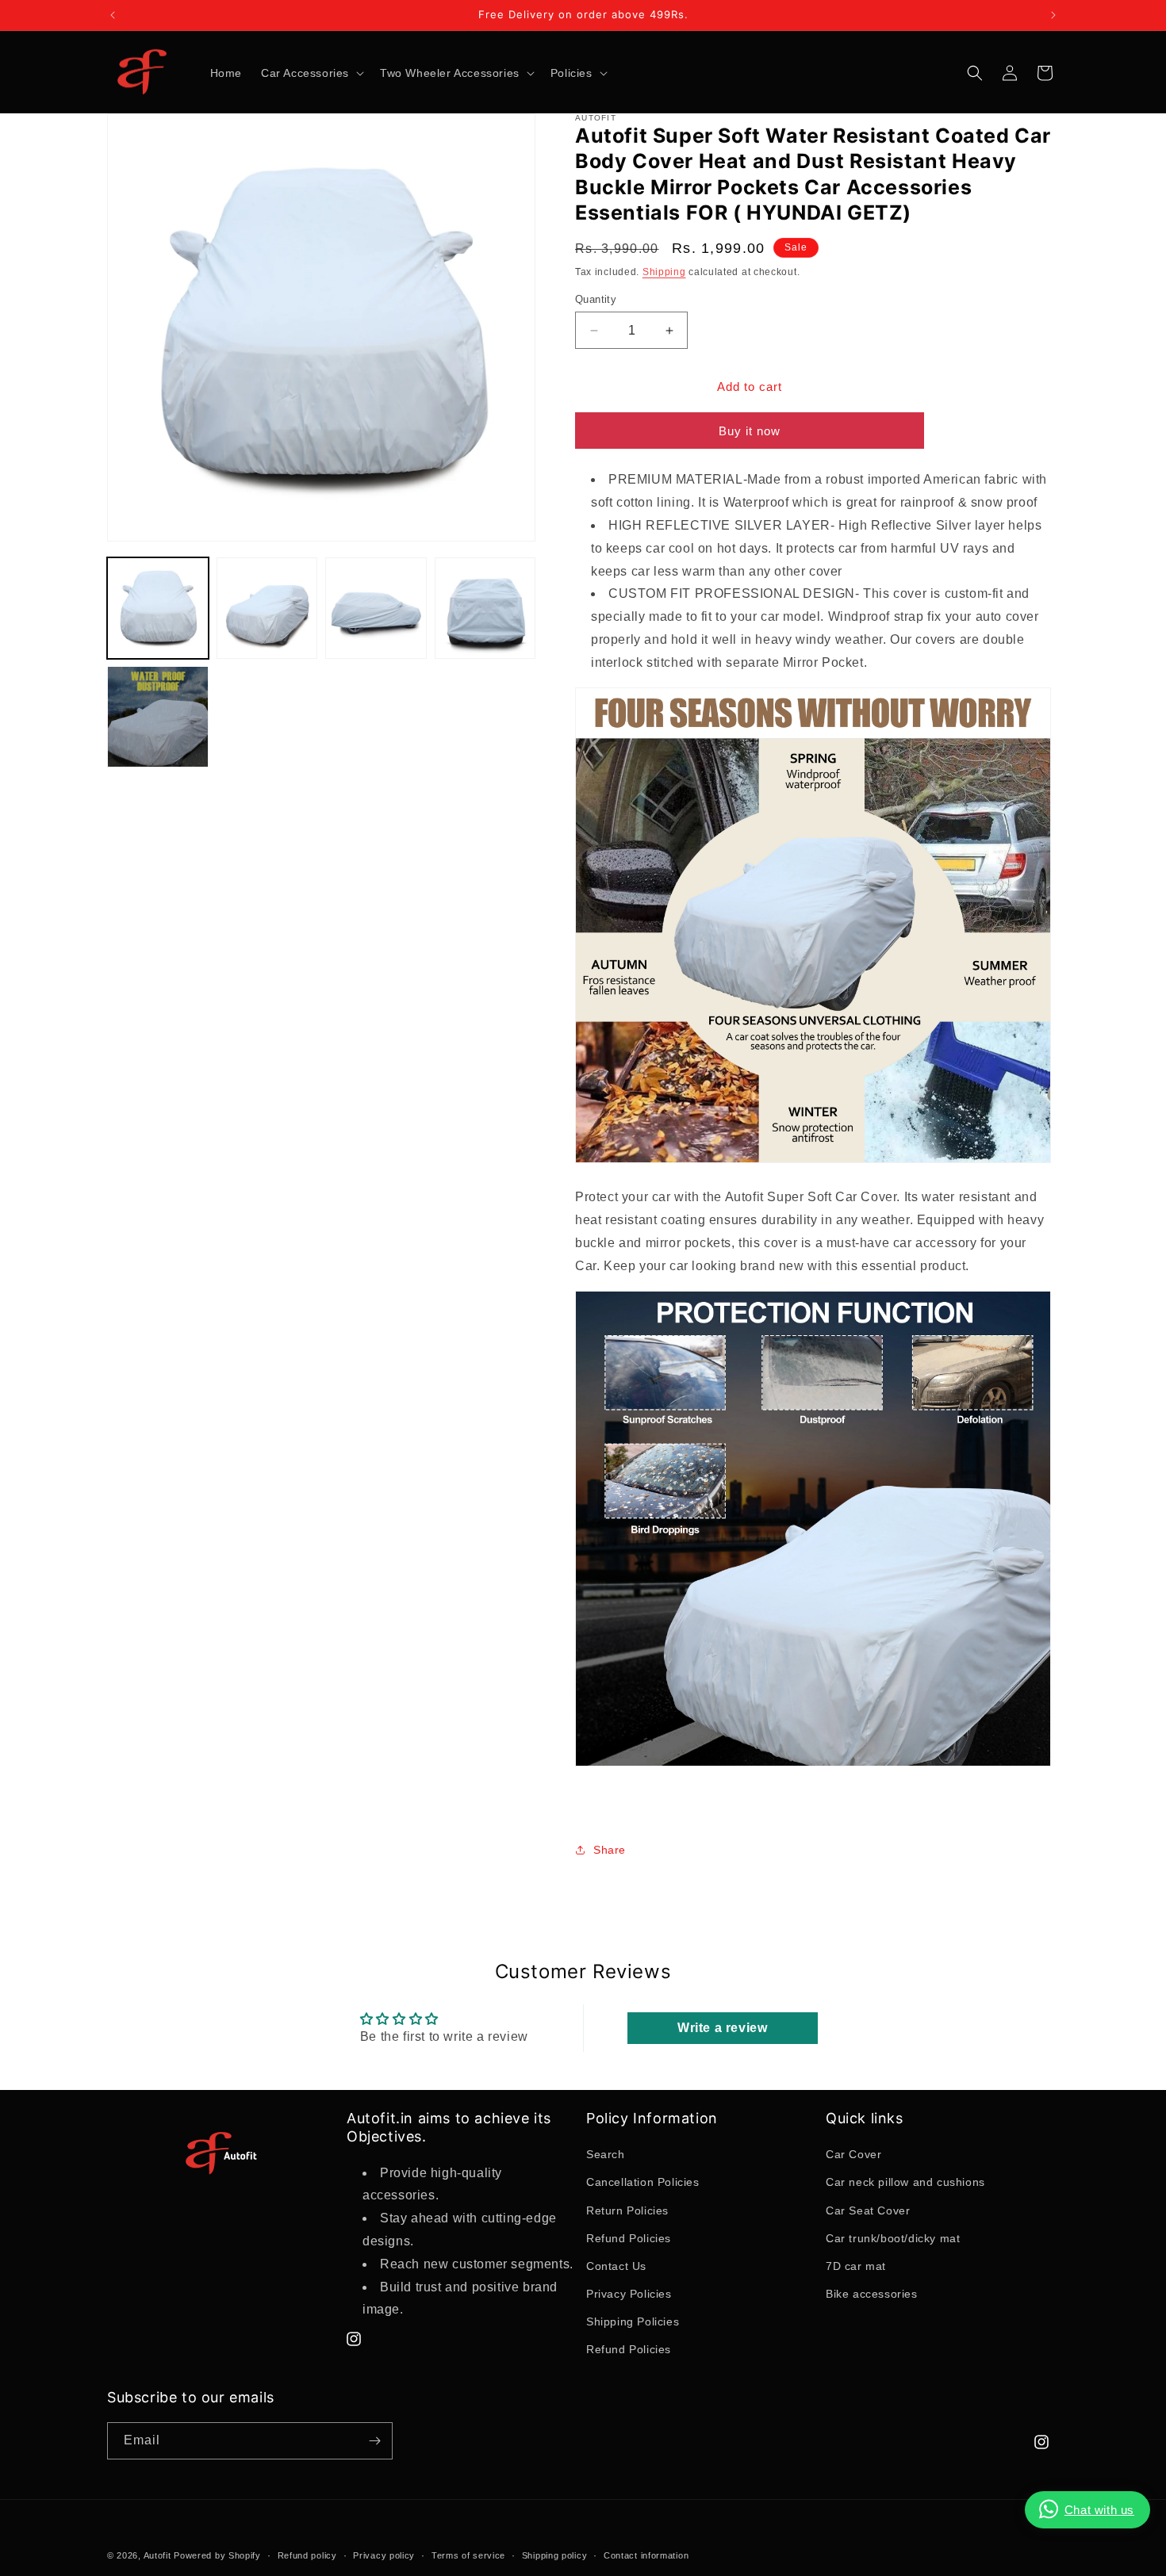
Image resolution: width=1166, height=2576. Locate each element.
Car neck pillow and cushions (905, 2182)
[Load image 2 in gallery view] (267, 608)
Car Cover (853, 2154)
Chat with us (1099, 2510)
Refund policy (307, 2555)
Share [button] (610, 1850)
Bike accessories (872, 2294)
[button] (311, 73)
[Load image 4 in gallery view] (485, 608)
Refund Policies (629, 2238)
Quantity (596, 299)
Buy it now (750, 431)
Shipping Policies (633, 2321)
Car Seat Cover (868, 2210)
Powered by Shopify (217, 2555)
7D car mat (856, 2266)
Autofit (157, 2555)
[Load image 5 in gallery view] (158, 717)
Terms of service (468, 2555)
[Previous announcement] (113, 15)
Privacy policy (384, 2555)
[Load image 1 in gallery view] (158, 608)
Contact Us (616, 2266)
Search (606, 2154)
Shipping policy (555, 2555)
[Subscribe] (374, 2441)
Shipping (664, 272)
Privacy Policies (629, 2294)
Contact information (646, 2555)
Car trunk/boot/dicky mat (893, 2238)
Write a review (722, 2028)
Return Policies (627, 2210)
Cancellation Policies (643, 2182)
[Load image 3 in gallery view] (376, 608)
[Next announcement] (1053, 15)
